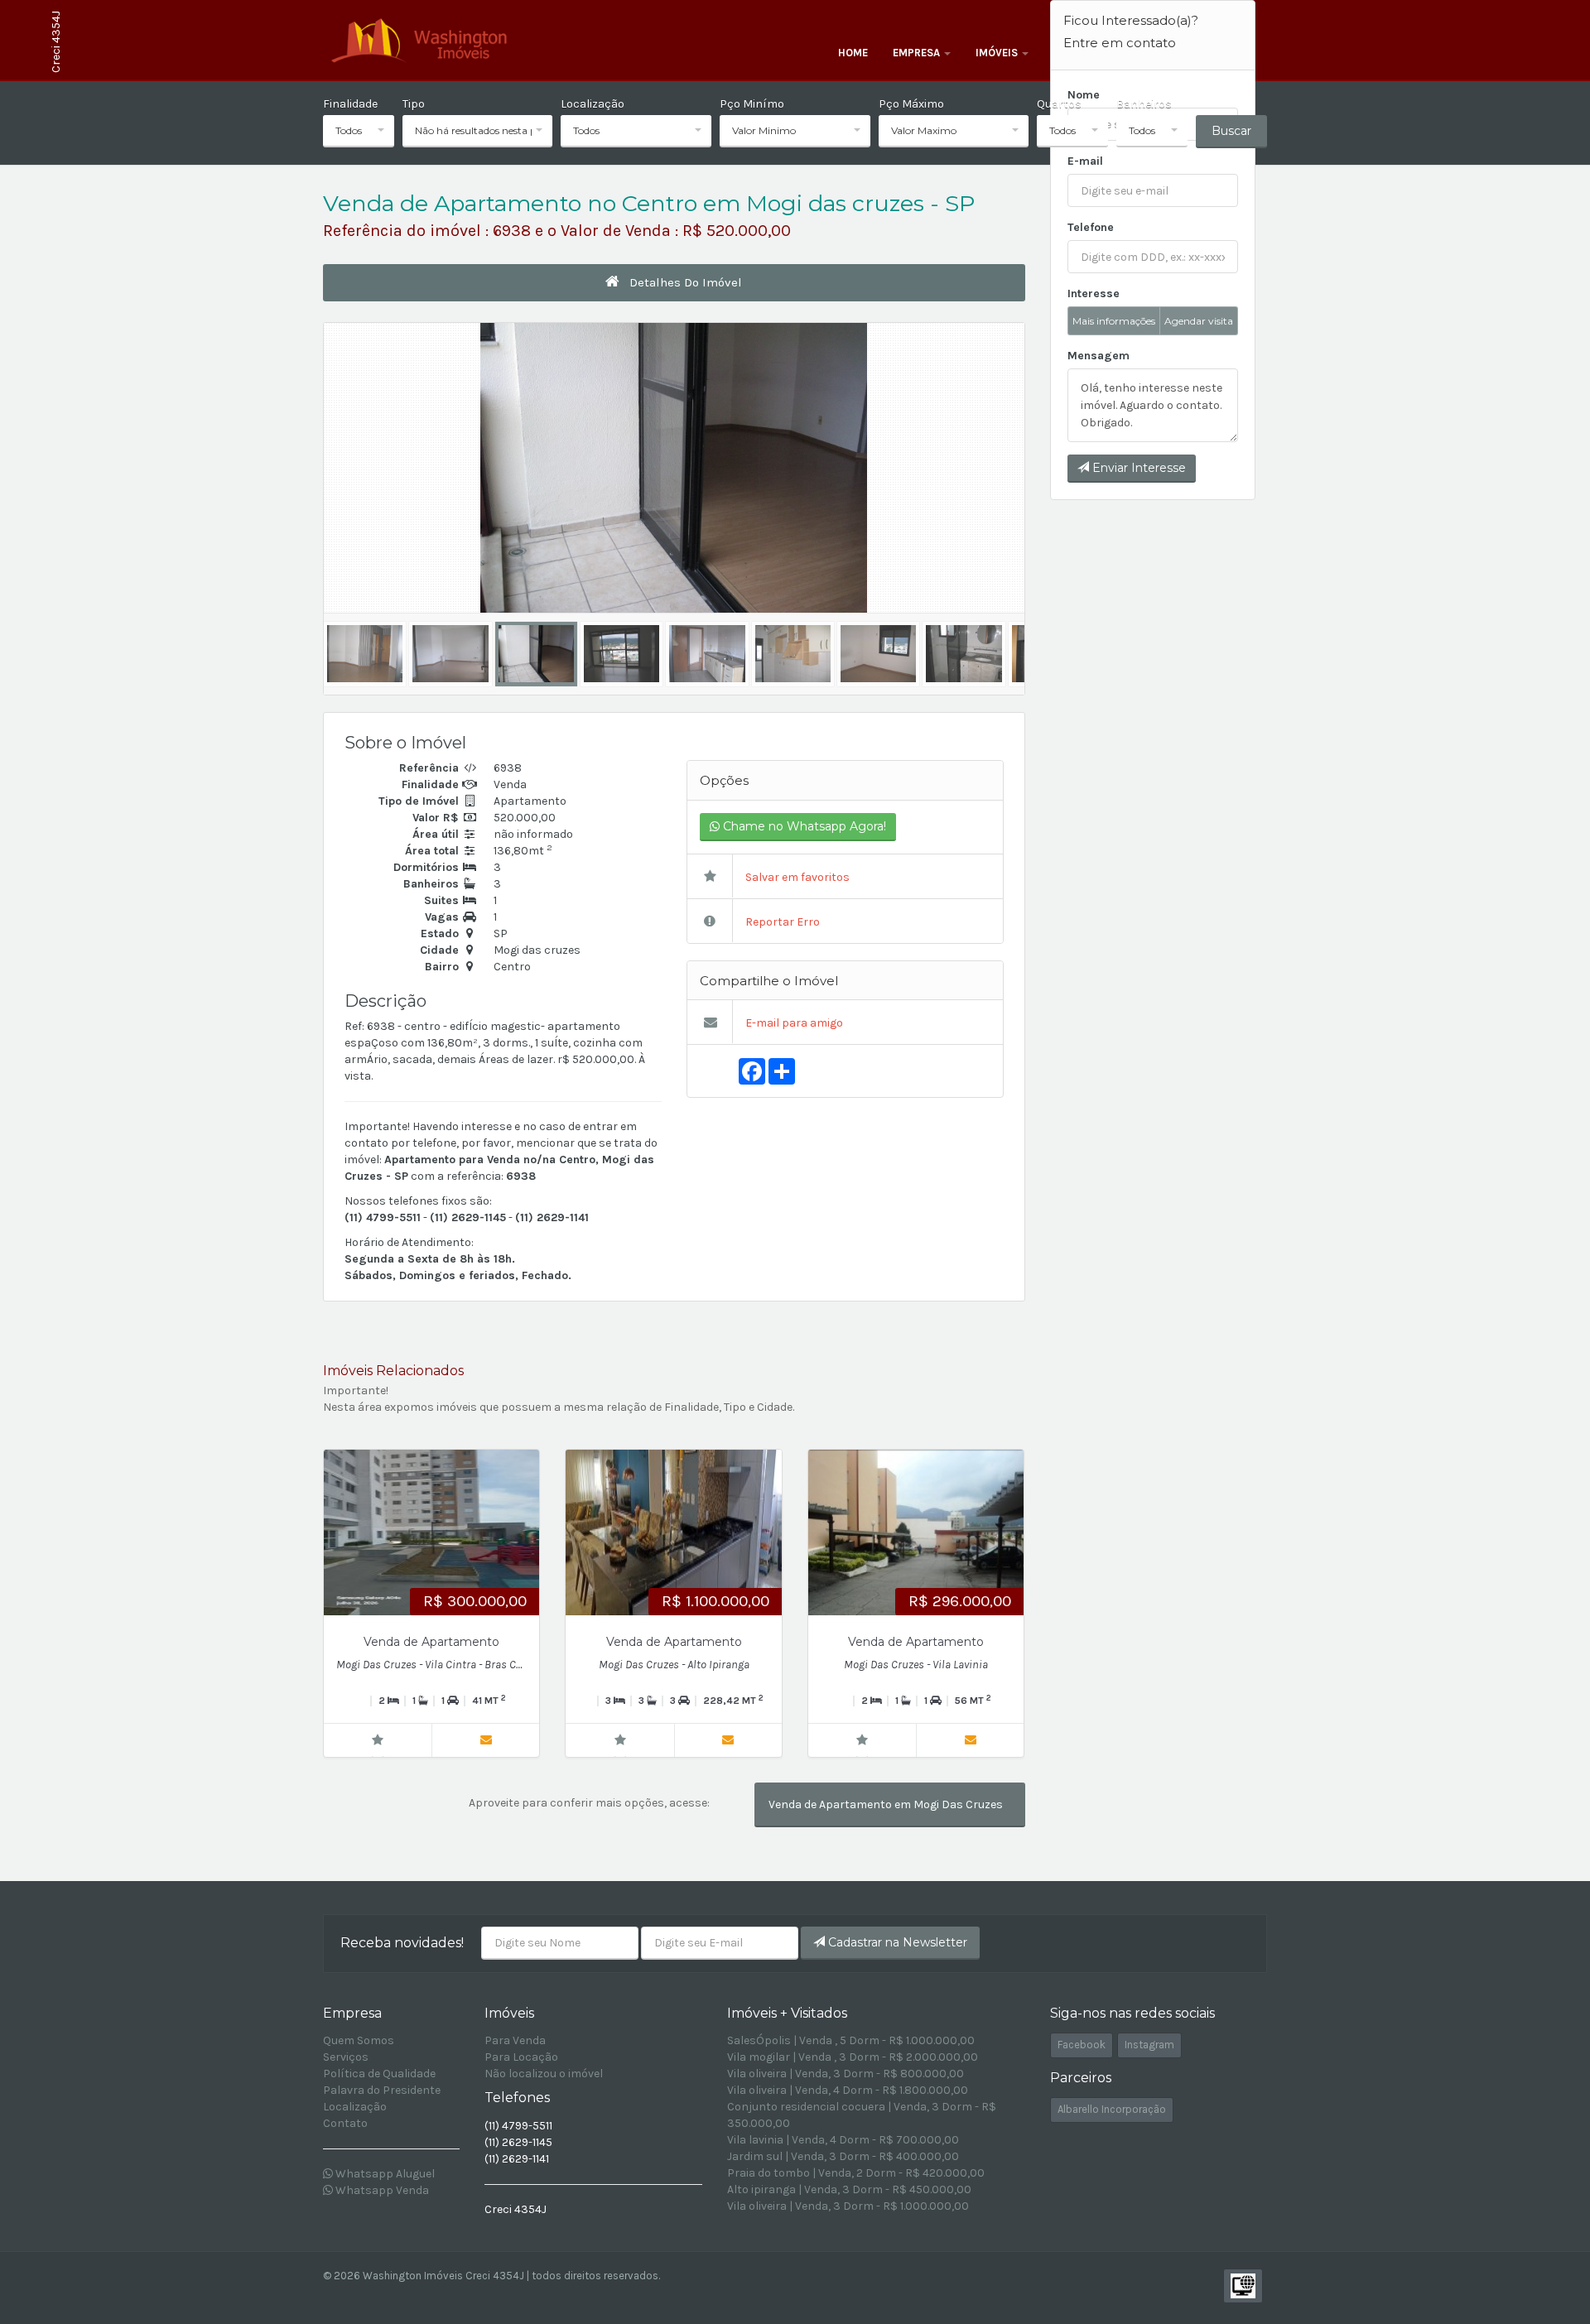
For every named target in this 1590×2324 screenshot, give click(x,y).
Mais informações (1114, 321)
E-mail (1085, 161)
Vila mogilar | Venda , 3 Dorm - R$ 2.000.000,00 (853, 2057)
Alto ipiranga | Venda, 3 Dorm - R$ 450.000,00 (849, 2189)
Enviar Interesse (1137, 468)
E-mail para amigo (793, 1023)
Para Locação (521, 2057)
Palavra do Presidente (382, 2090)
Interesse (1094, 294)
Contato (345, 2123)
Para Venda (515, 2040)
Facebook (1082, 2045)
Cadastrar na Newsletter (896, 1942)
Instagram (1149, 2045)
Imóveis (998, 53)
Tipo (414, 104)
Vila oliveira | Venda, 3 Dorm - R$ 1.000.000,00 (848, 2206)
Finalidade (350, 104)
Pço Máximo (911, 104)
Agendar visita (1199, 321)
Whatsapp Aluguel (384, 2174)
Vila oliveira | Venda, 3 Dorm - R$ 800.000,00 (846, 2074)
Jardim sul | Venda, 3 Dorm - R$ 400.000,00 (843, 2156)
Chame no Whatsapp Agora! (803, 826)
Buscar (1231, 131)
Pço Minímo (752, 104)
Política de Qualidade (379, 2074)
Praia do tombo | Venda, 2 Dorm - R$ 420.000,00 (856, 2173)
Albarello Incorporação (1112, 2109)
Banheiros (1144, 104)
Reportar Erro (781, 922)
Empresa (918, 53)
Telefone (1091, 227)
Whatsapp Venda (381, 2190)
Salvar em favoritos (796, 877)
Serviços (346, 2057)
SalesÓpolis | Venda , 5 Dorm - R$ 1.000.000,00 (851, 2040)
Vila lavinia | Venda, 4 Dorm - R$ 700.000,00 (843, 2140)
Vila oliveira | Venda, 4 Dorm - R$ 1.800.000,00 (848, 2090)
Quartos (1059, 104)
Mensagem (1099, 356)
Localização (593, 104)
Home (853, 53)
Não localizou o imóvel (544, 2074)
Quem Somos (359, 2040)
